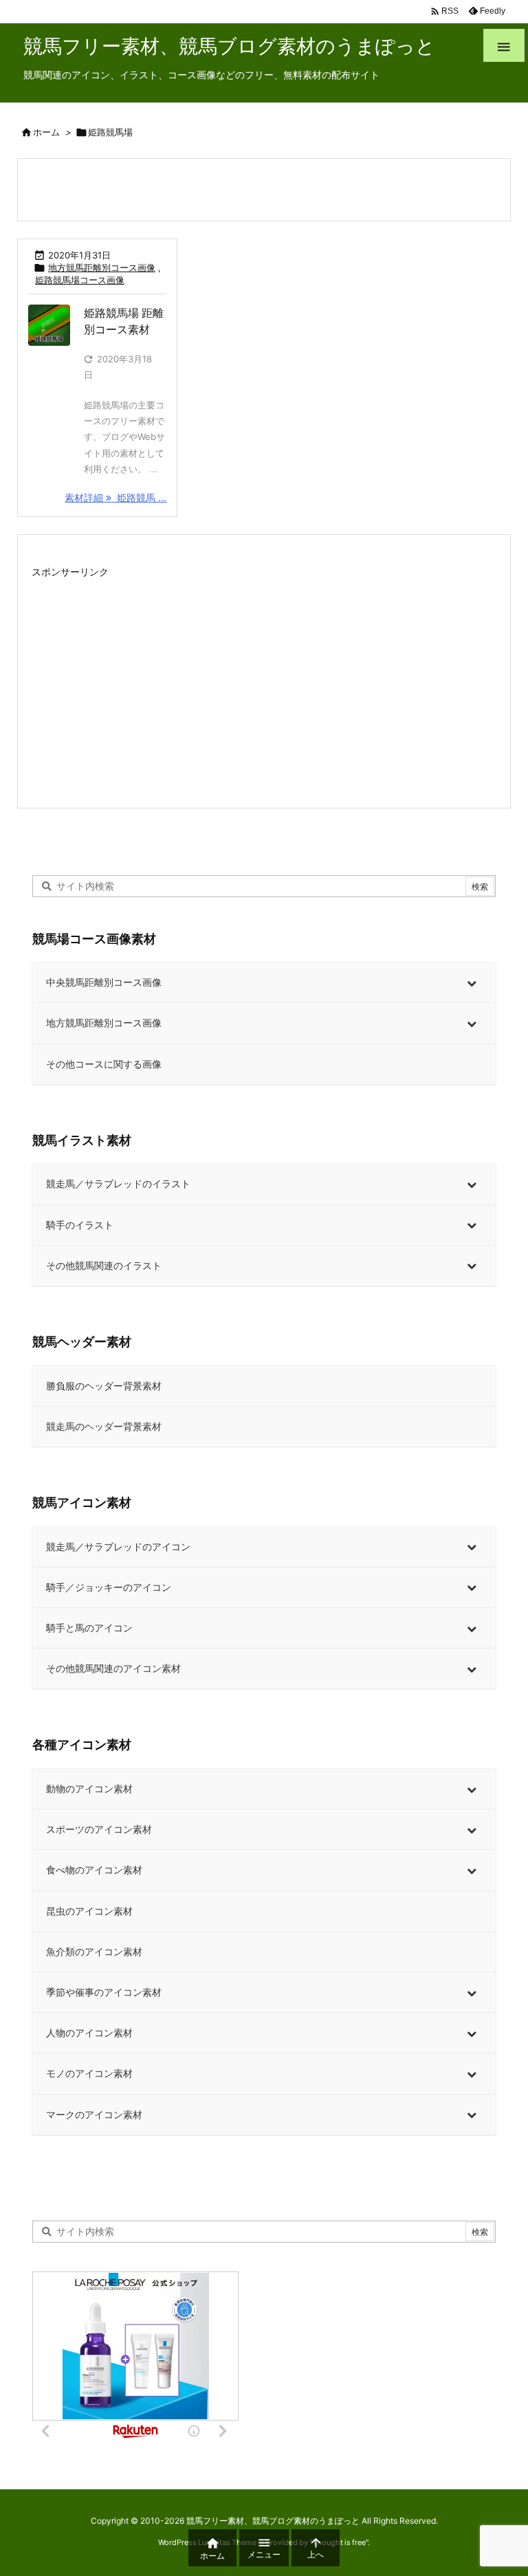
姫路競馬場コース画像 (80, 280)
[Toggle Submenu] (472, 982)
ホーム (46, 132)
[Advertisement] (264, 679)
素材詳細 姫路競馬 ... (115, 497)
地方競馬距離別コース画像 (102, 267)
